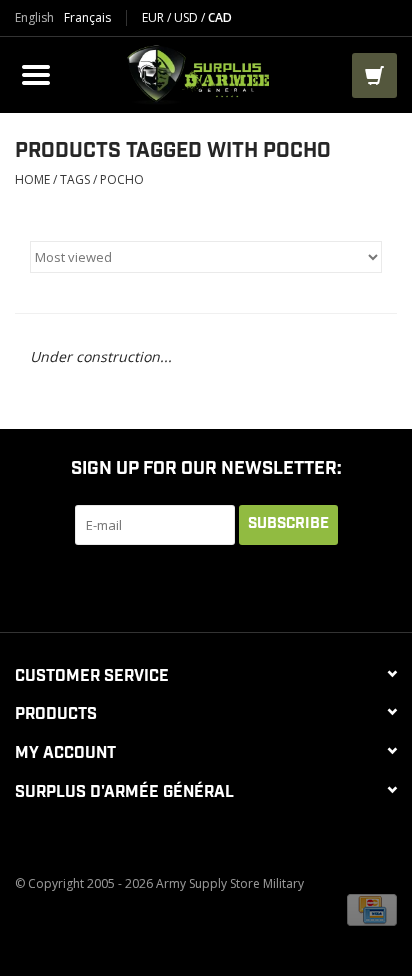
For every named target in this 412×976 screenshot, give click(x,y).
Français (87, 18)
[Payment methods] (372, 909)
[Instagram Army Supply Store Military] (296, 586)
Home (32, 179)
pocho (122, 179)
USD (187, 17)
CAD (220, 17)
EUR (154, 17)
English (34, 18)
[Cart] (374, 75)
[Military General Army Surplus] (204, 72)
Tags (75, 179)
